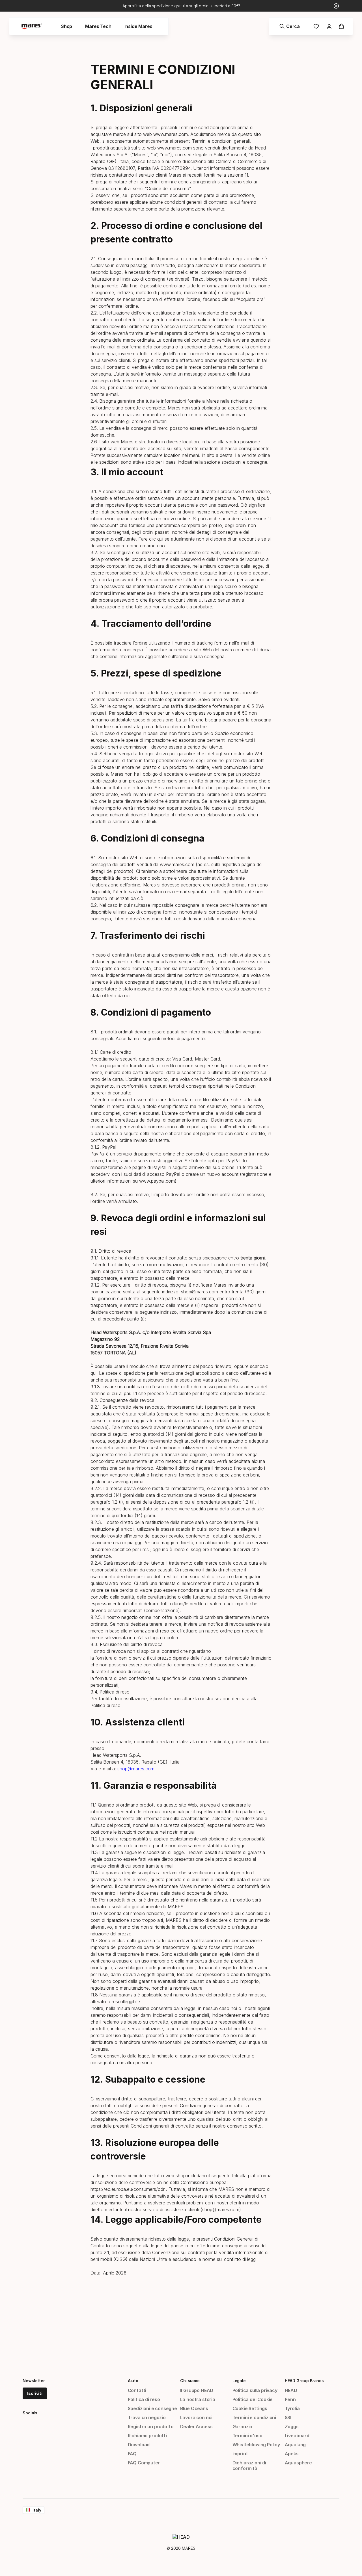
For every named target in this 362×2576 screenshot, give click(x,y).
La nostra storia (198, 2399)
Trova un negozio (147, 2417)
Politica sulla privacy (255, 2390)
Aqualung (295, 2445)
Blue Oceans (194, 2408)
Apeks (292, 2454)
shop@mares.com (136, 1769)
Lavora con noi (196, 2417)
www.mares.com (171, 134)
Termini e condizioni (254, 2417)
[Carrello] (341, 26)
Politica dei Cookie (253, 2399)
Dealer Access (196, 2427)
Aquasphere (298, 2463)
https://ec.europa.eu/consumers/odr (128, 2189)
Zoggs (292, 2427)
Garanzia (243, 2427)
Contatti (137, 2390)
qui (160, 539)
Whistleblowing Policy (256, 2445)
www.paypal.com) (158, 1181)
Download (139, 2445)
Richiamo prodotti (147, 2436)
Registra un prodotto (151, 2427)
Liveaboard (297, 2436)
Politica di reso (105, 1705)
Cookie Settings (250, 2408)
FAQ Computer (144, 2463)
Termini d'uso (247, 2436)
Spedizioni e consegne (152, 2408)
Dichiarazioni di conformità (249, 2466)
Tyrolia (292, 2408)
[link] (316, 26)
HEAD (291, 2390)
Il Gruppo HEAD (197, 2390)
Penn (290, 2399)
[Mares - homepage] (32, 26)
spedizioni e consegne (244, 462)
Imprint (240, 2454)
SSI (288, 2417)
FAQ (132, 2454)
